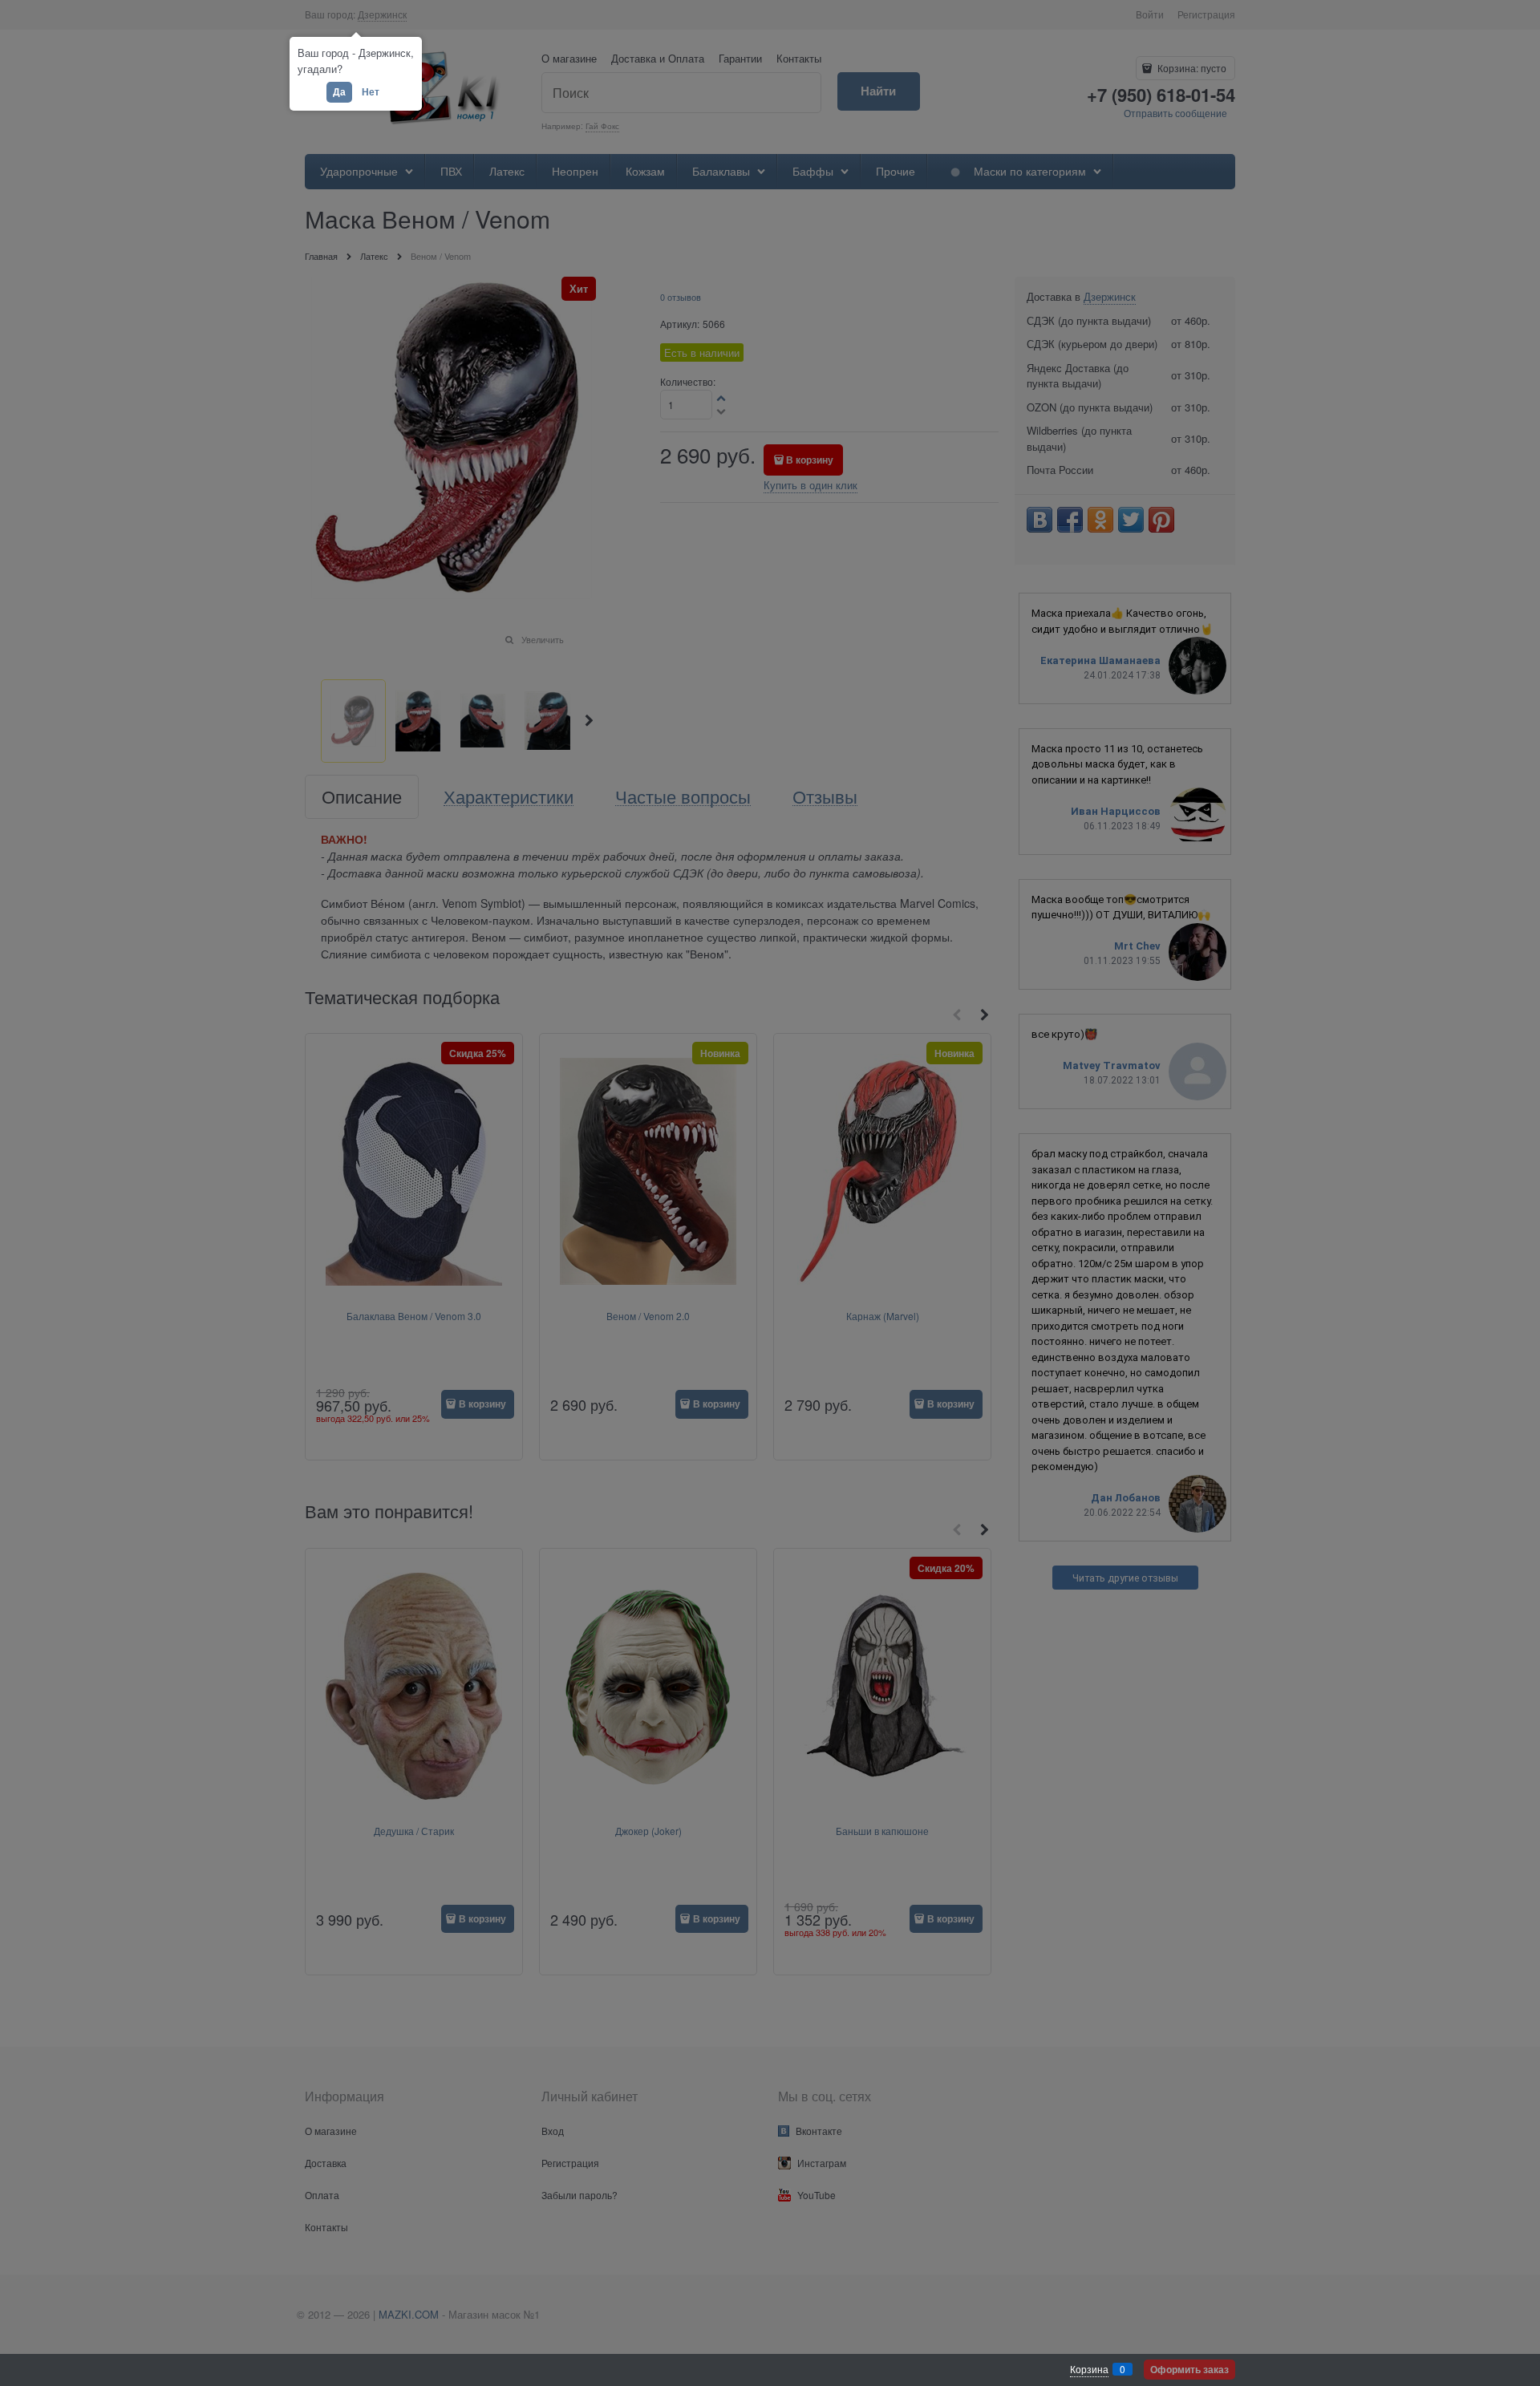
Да (339, 91)
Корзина (1089, 2369)
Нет (371, 91)
